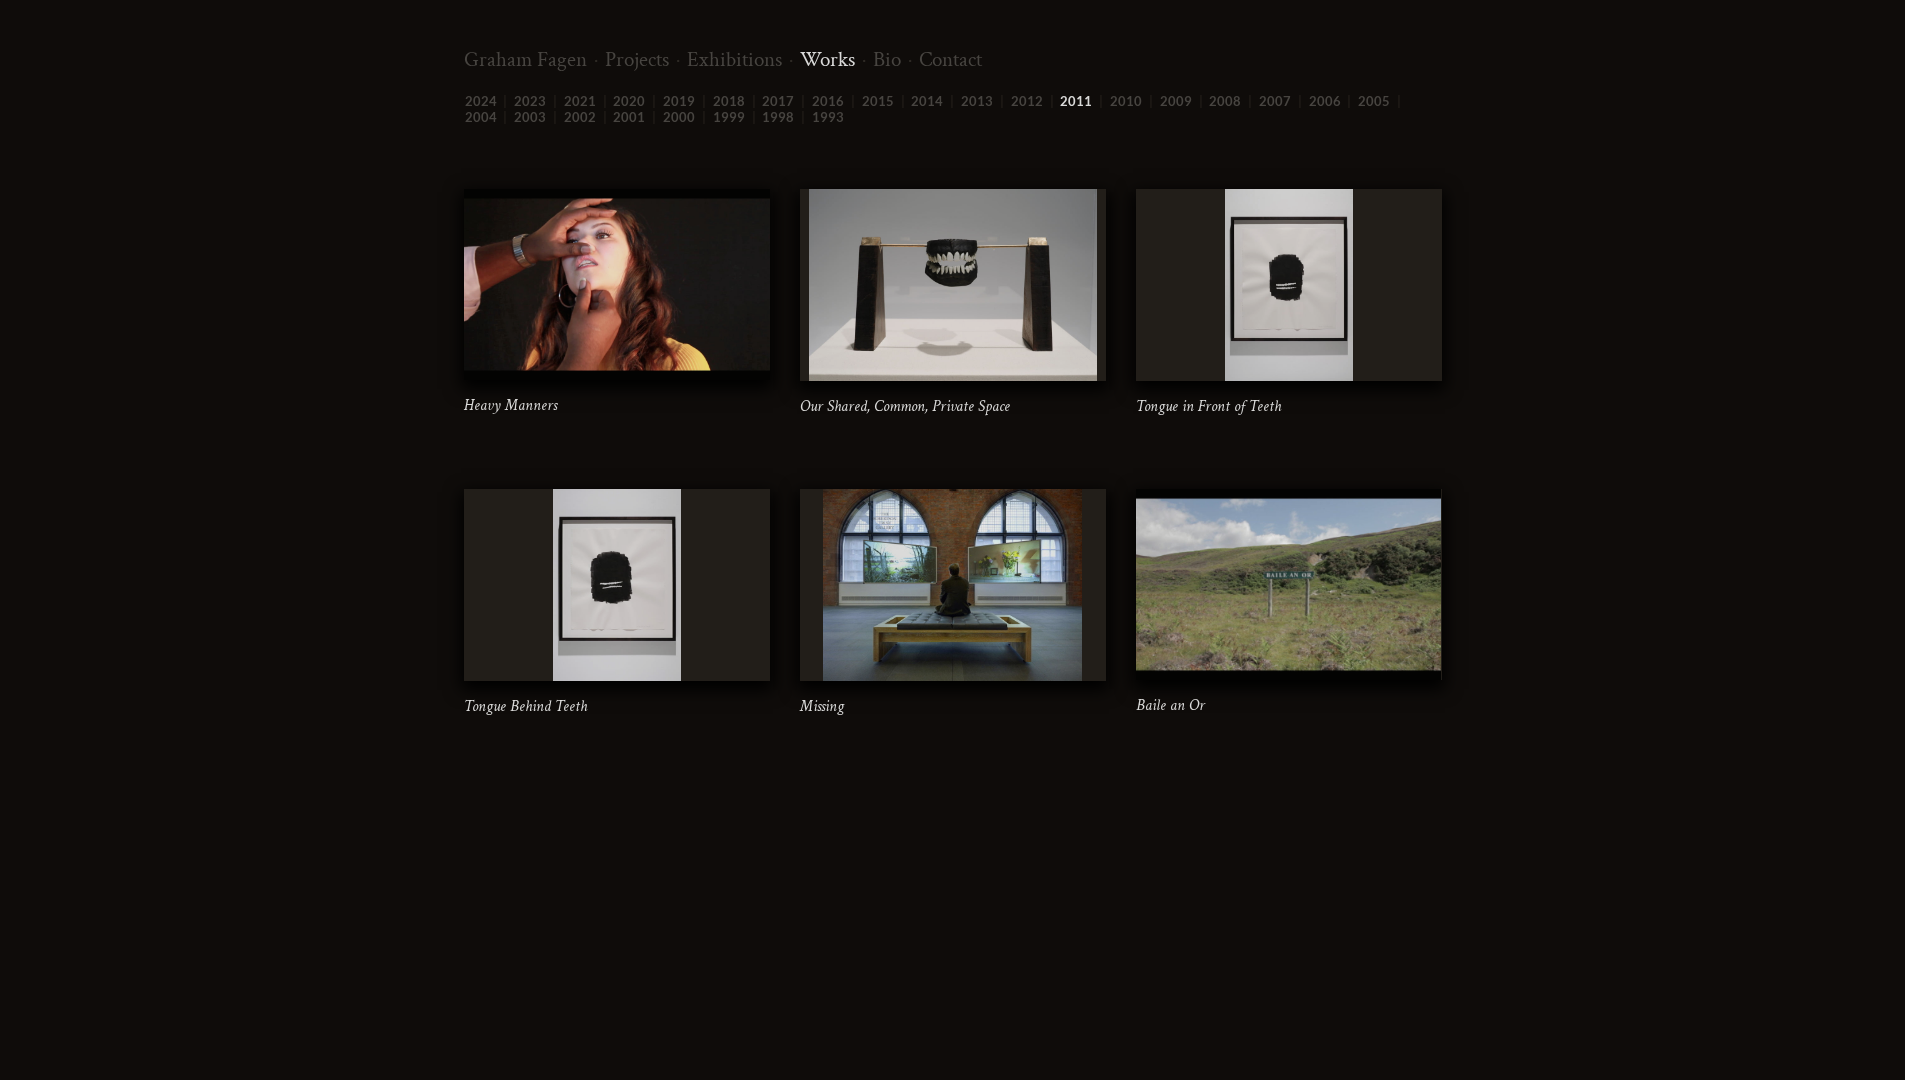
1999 (729, 117)
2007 (1275, 101)
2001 (629, 117)
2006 (1325, 101)
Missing (822, 706)
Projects (637, 59)
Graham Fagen (525, 59)
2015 (878, 101)
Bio (887, 59)
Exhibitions (734, 59)
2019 (679, 101)
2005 (1374, 101)
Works (827, 59)
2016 (828, 101)
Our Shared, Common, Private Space (905, 406)
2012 (1027, 101)
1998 (778, 117)
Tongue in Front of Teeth (1208, 406)
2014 (927, 101)
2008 (1225, 101)
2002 (580, 117)
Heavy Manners (510, 405)
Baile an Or (1170, 705)
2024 (481, 101)
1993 (828, 117)
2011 (1076, 101)
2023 (530, 101)
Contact (950, 59)
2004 (481, 117)
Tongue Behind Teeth (525, 706)
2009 (1176, 101)
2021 (580, 101)
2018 (729, 101)
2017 (778, 101)
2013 (977, 101)
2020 (629, 101)
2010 (1126, 101)
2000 (679, 117)
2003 (530, 117)
